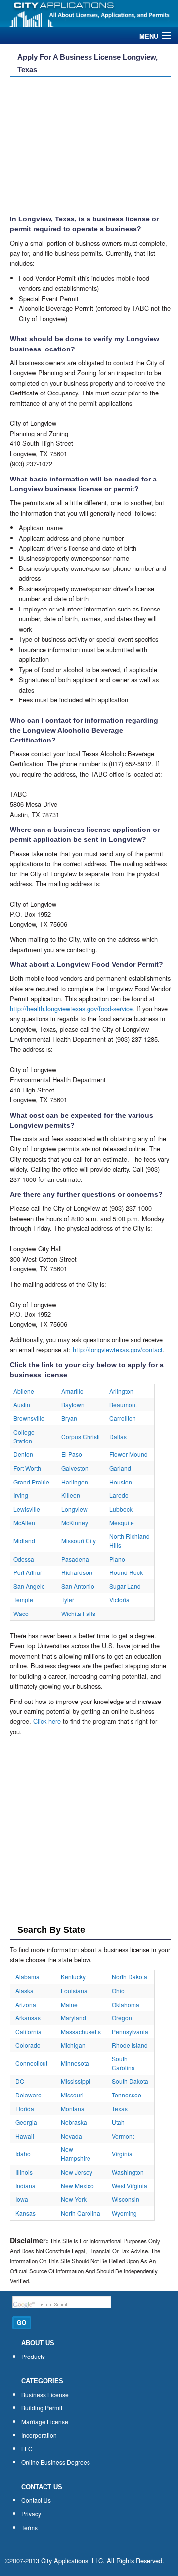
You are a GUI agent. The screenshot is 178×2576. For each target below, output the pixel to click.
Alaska (24, 1990)
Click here (47, 1721)
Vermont (123, 2136)
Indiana (25, 2186)
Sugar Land (125, 1586)
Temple (23, 1599)
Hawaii (25, 2136)
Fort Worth (27, 1468)
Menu (149, 36)
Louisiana (74, 1990)
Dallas (118, 1436)
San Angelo (29, 1586)
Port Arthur (28, 1572)
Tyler (68, 1599)
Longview (74, 1509)
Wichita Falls (78, 1613)
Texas (120, 2109)
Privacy (31, 2513)
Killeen (71, 1495)
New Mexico (77, 2186)
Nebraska (74, 2122)
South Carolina (123, 2063)
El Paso (72, 1454)
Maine (69, 2004)
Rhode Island (130, 2045)
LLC (27, 2449)
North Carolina (81, 2213)
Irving (21, 1495)
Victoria (119, 1599)
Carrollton (123, 1418)
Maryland (73, 2018)
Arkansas (28, 2018)
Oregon (122, 2018)
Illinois (24, 2172)
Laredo (119, 1495)
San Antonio (78, 1586)
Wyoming (124, 2213)
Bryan (69, 1418)
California (28, 2031)
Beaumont (123, 1405)
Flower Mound (129, 1454)
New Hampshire (76, 2154)
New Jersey (77, 2172)
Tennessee (127, 2095)
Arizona (26, 2004)
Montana (73, 2109)
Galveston (75, 1468)
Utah (118, 2122)
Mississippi (76, 2081)
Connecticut (31, 2063)
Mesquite (122, 1522)
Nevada (71, 2136)
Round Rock (126, 1572)
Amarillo (72, 1391)
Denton (23, 1454)
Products (33, 2356)
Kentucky (73, 1977)
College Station (24, 1436)
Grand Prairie (31, 1482)
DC (20, 2081)
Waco (21, 1613)
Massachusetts (81, 2031)
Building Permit (42, 2408)
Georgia (26, 2122)
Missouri (72, 2095)
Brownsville (29, 1418)
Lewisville (27, 1509)
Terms (29, 2527)
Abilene (24, 1391)
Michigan (73, 2045)
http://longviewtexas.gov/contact (118, 1349)
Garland (120, 1468)
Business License (45, 2394)
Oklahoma (126, 2004)
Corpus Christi (81, 1436)
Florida (25, 2109)
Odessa (24, 1559)
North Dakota (130, 1977)
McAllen (24, 1522)
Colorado (28, 2045)
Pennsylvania (130, 2031)
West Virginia (130, 2186)
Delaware (28, 2095)
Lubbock (121, 1509)
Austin (22, 1405)
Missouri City (79, 1541)
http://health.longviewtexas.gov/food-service (71, 1009)
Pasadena (75, 1559)
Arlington (121, 1391)
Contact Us (36, 2500)
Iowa (22, 2199)
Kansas (25, 2213)
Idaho (23, 2154)
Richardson (77, 1572)
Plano (117, 1559)
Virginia (122, 2154)
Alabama (27, 1977)
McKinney (75, 1522)
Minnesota (75, 2063)
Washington (128, 2172)
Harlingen (75, 1482)
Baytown (73, 1405)
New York (74, 2199)
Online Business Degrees (56, 2462)
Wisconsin (126, 2199)
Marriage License (45, 2422)
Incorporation (39, 2435)
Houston (121, 1482)
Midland (24, 1541)
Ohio (118, 1990)
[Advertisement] (87, 146)
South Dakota (130, 2081)
